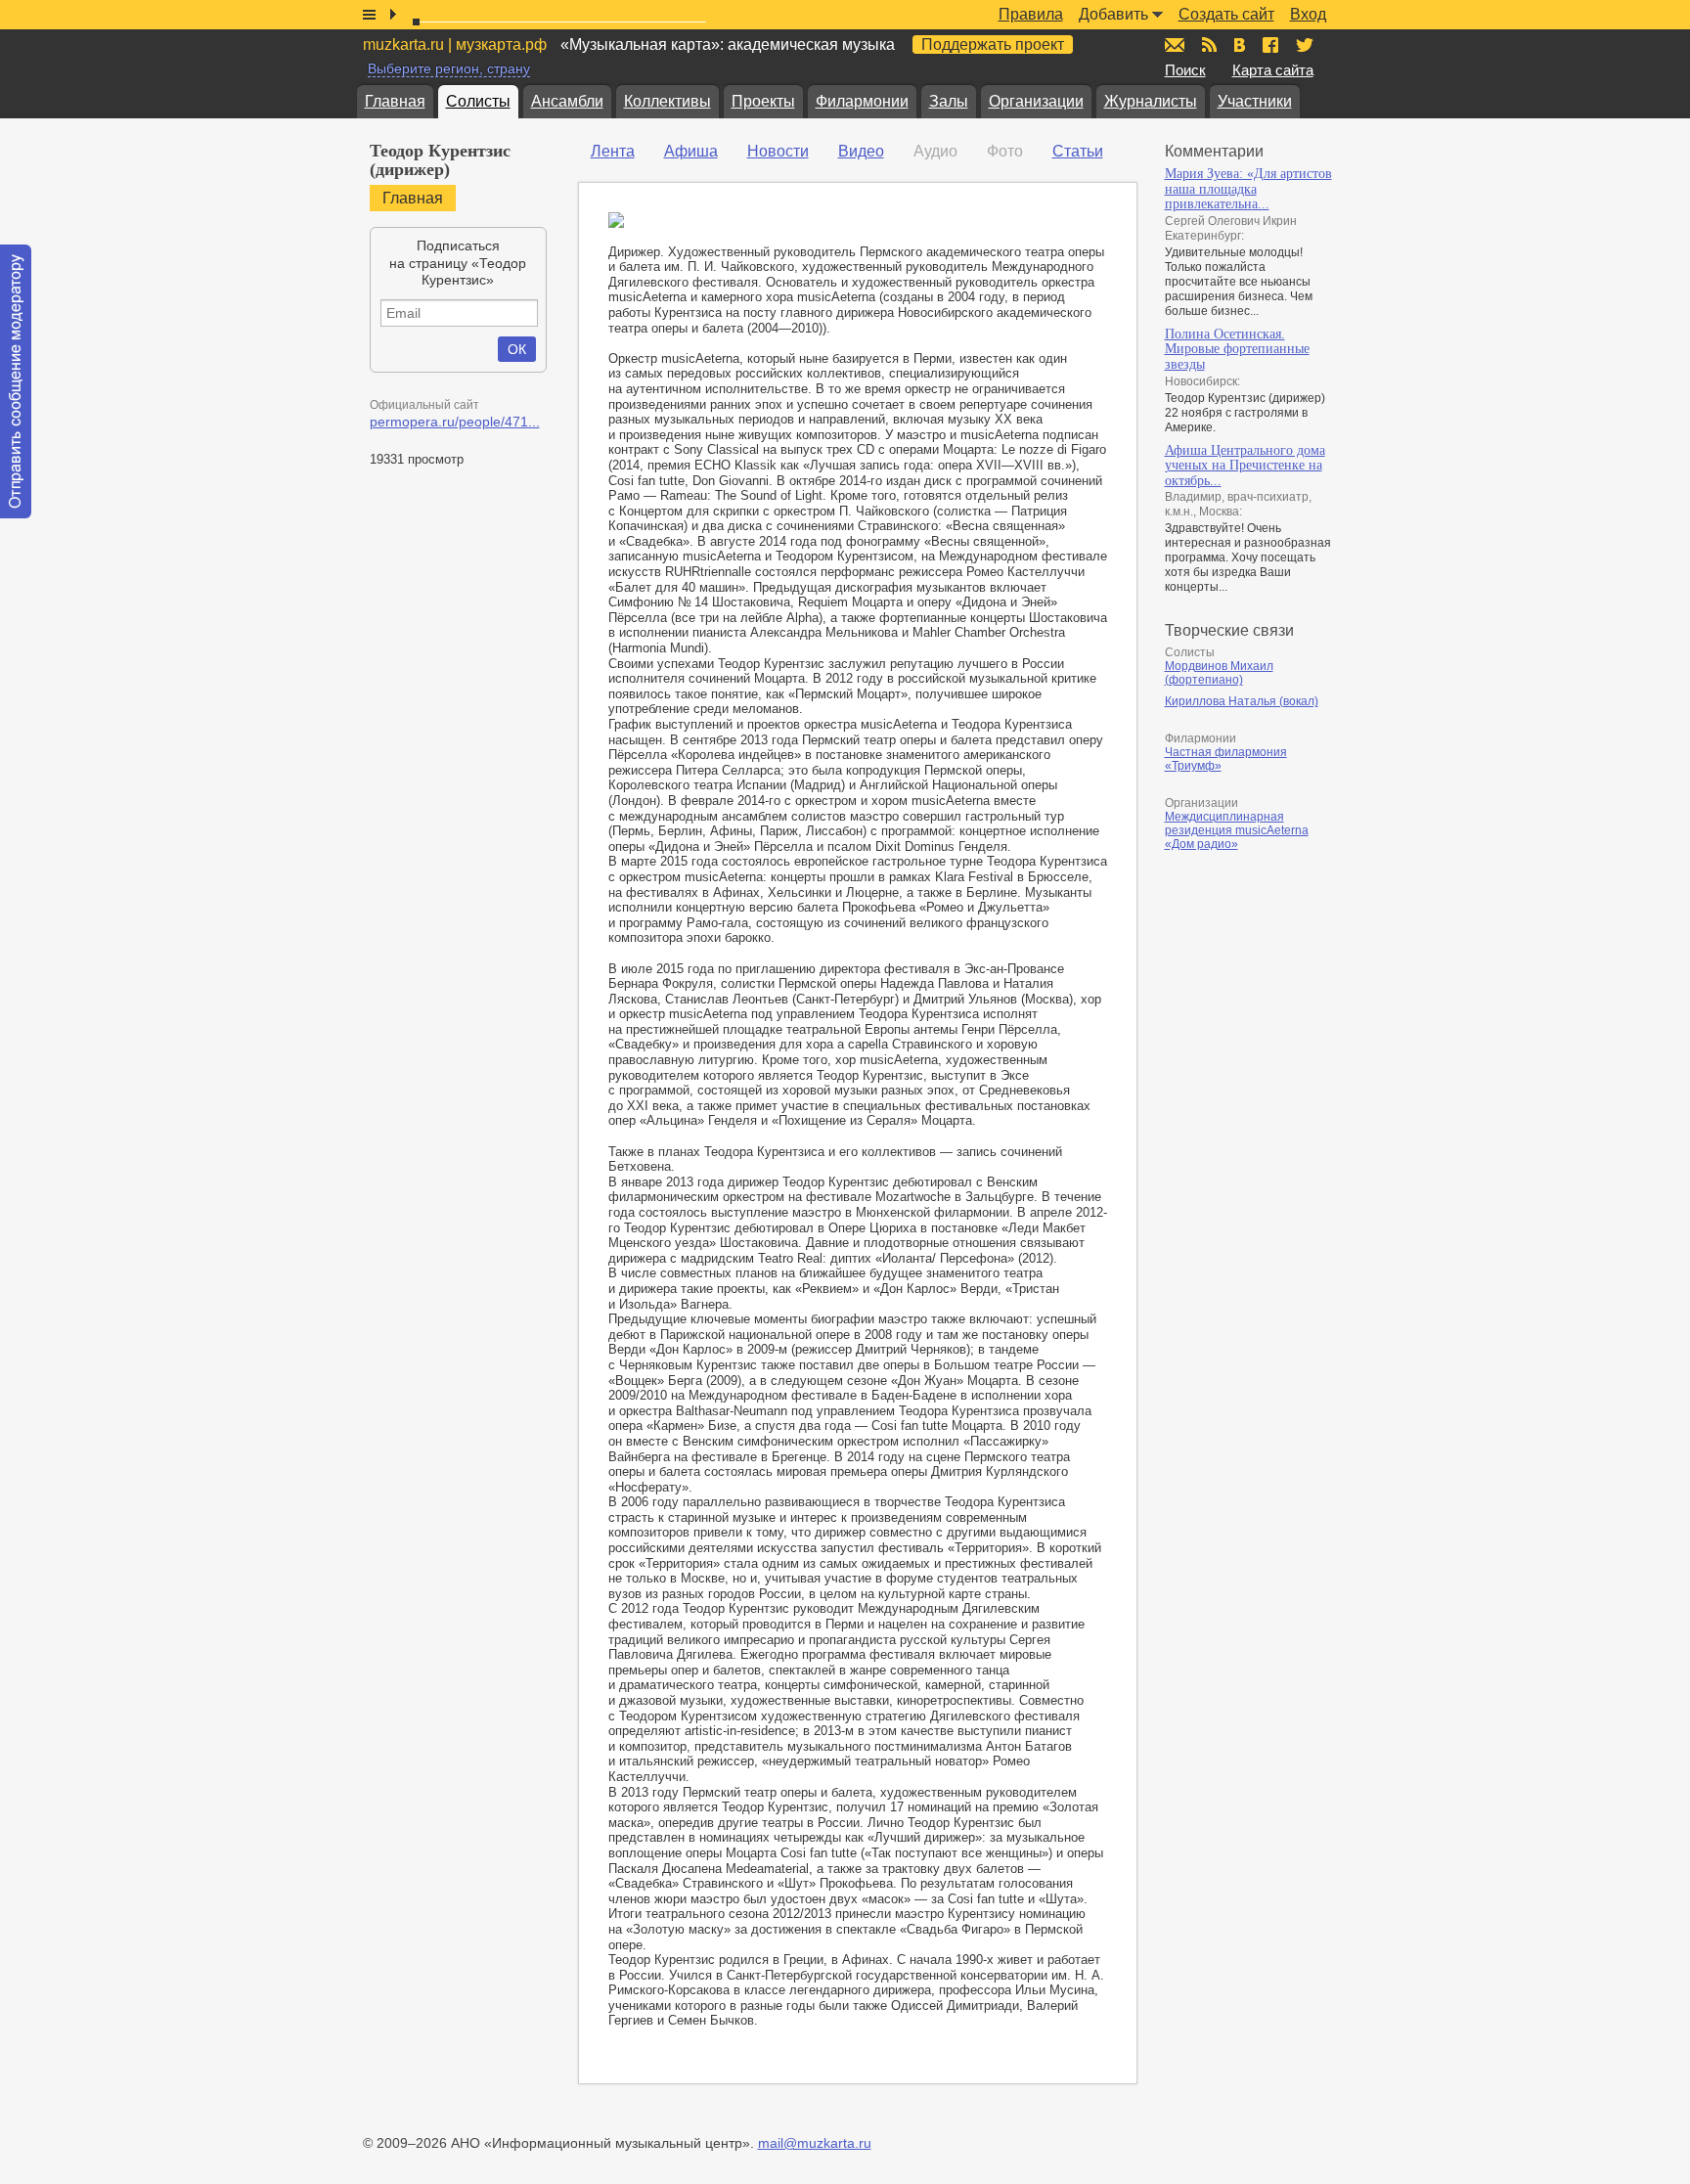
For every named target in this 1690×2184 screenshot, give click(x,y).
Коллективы (667, 101)
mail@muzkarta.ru (815, 2143)
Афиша (691, 151)
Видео (861, 151)
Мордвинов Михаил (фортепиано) (1219, 673)
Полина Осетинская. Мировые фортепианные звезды (1237, 349)
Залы (949, 101)
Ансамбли (567, 101)
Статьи (1078, 151)
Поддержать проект (993, 45)
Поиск (1185, 70)
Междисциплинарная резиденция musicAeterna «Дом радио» (1237, 830)
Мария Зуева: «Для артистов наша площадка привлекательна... (1248, 189)
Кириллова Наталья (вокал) (1242, 701)
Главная (395, 101)
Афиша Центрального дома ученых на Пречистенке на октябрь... (1245, 466)
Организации (1036, 101)
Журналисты (1151, 101)
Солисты (478, 101)
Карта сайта (1273, 70)
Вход (1308, 14)
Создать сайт (1226, 14)
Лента (613, 151)
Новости (778, 151)
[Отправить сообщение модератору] (16, 381)
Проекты (763, 101)
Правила (1031, 14)
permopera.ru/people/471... (455, 422)
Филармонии (862, 101)
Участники (1255, 101)
